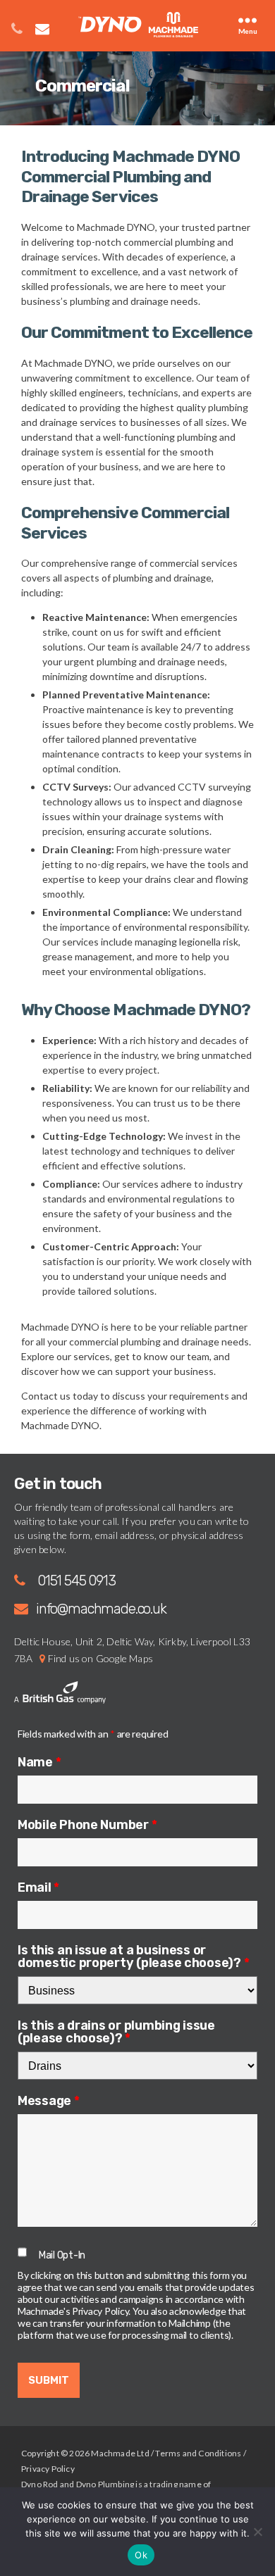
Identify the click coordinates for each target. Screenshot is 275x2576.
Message (49, 2100)
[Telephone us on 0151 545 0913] (11, 18)
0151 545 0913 (77, 1581)
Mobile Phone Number (87, 1824)
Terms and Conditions (198, 2453)
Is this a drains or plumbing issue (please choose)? (116, 2031)
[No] (257, 2532)
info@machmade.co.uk (101, 1609)
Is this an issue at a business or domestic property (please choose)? (133, 1956)
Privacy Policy (48, 2469)
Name (39, 1761)
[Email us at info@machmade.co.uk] (37, 18)
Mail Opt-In (62, 2255)
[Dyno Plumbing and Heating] (138, 25)
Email (38, 1887)
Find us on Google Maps (100, 1658)
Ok (141, 2555)
